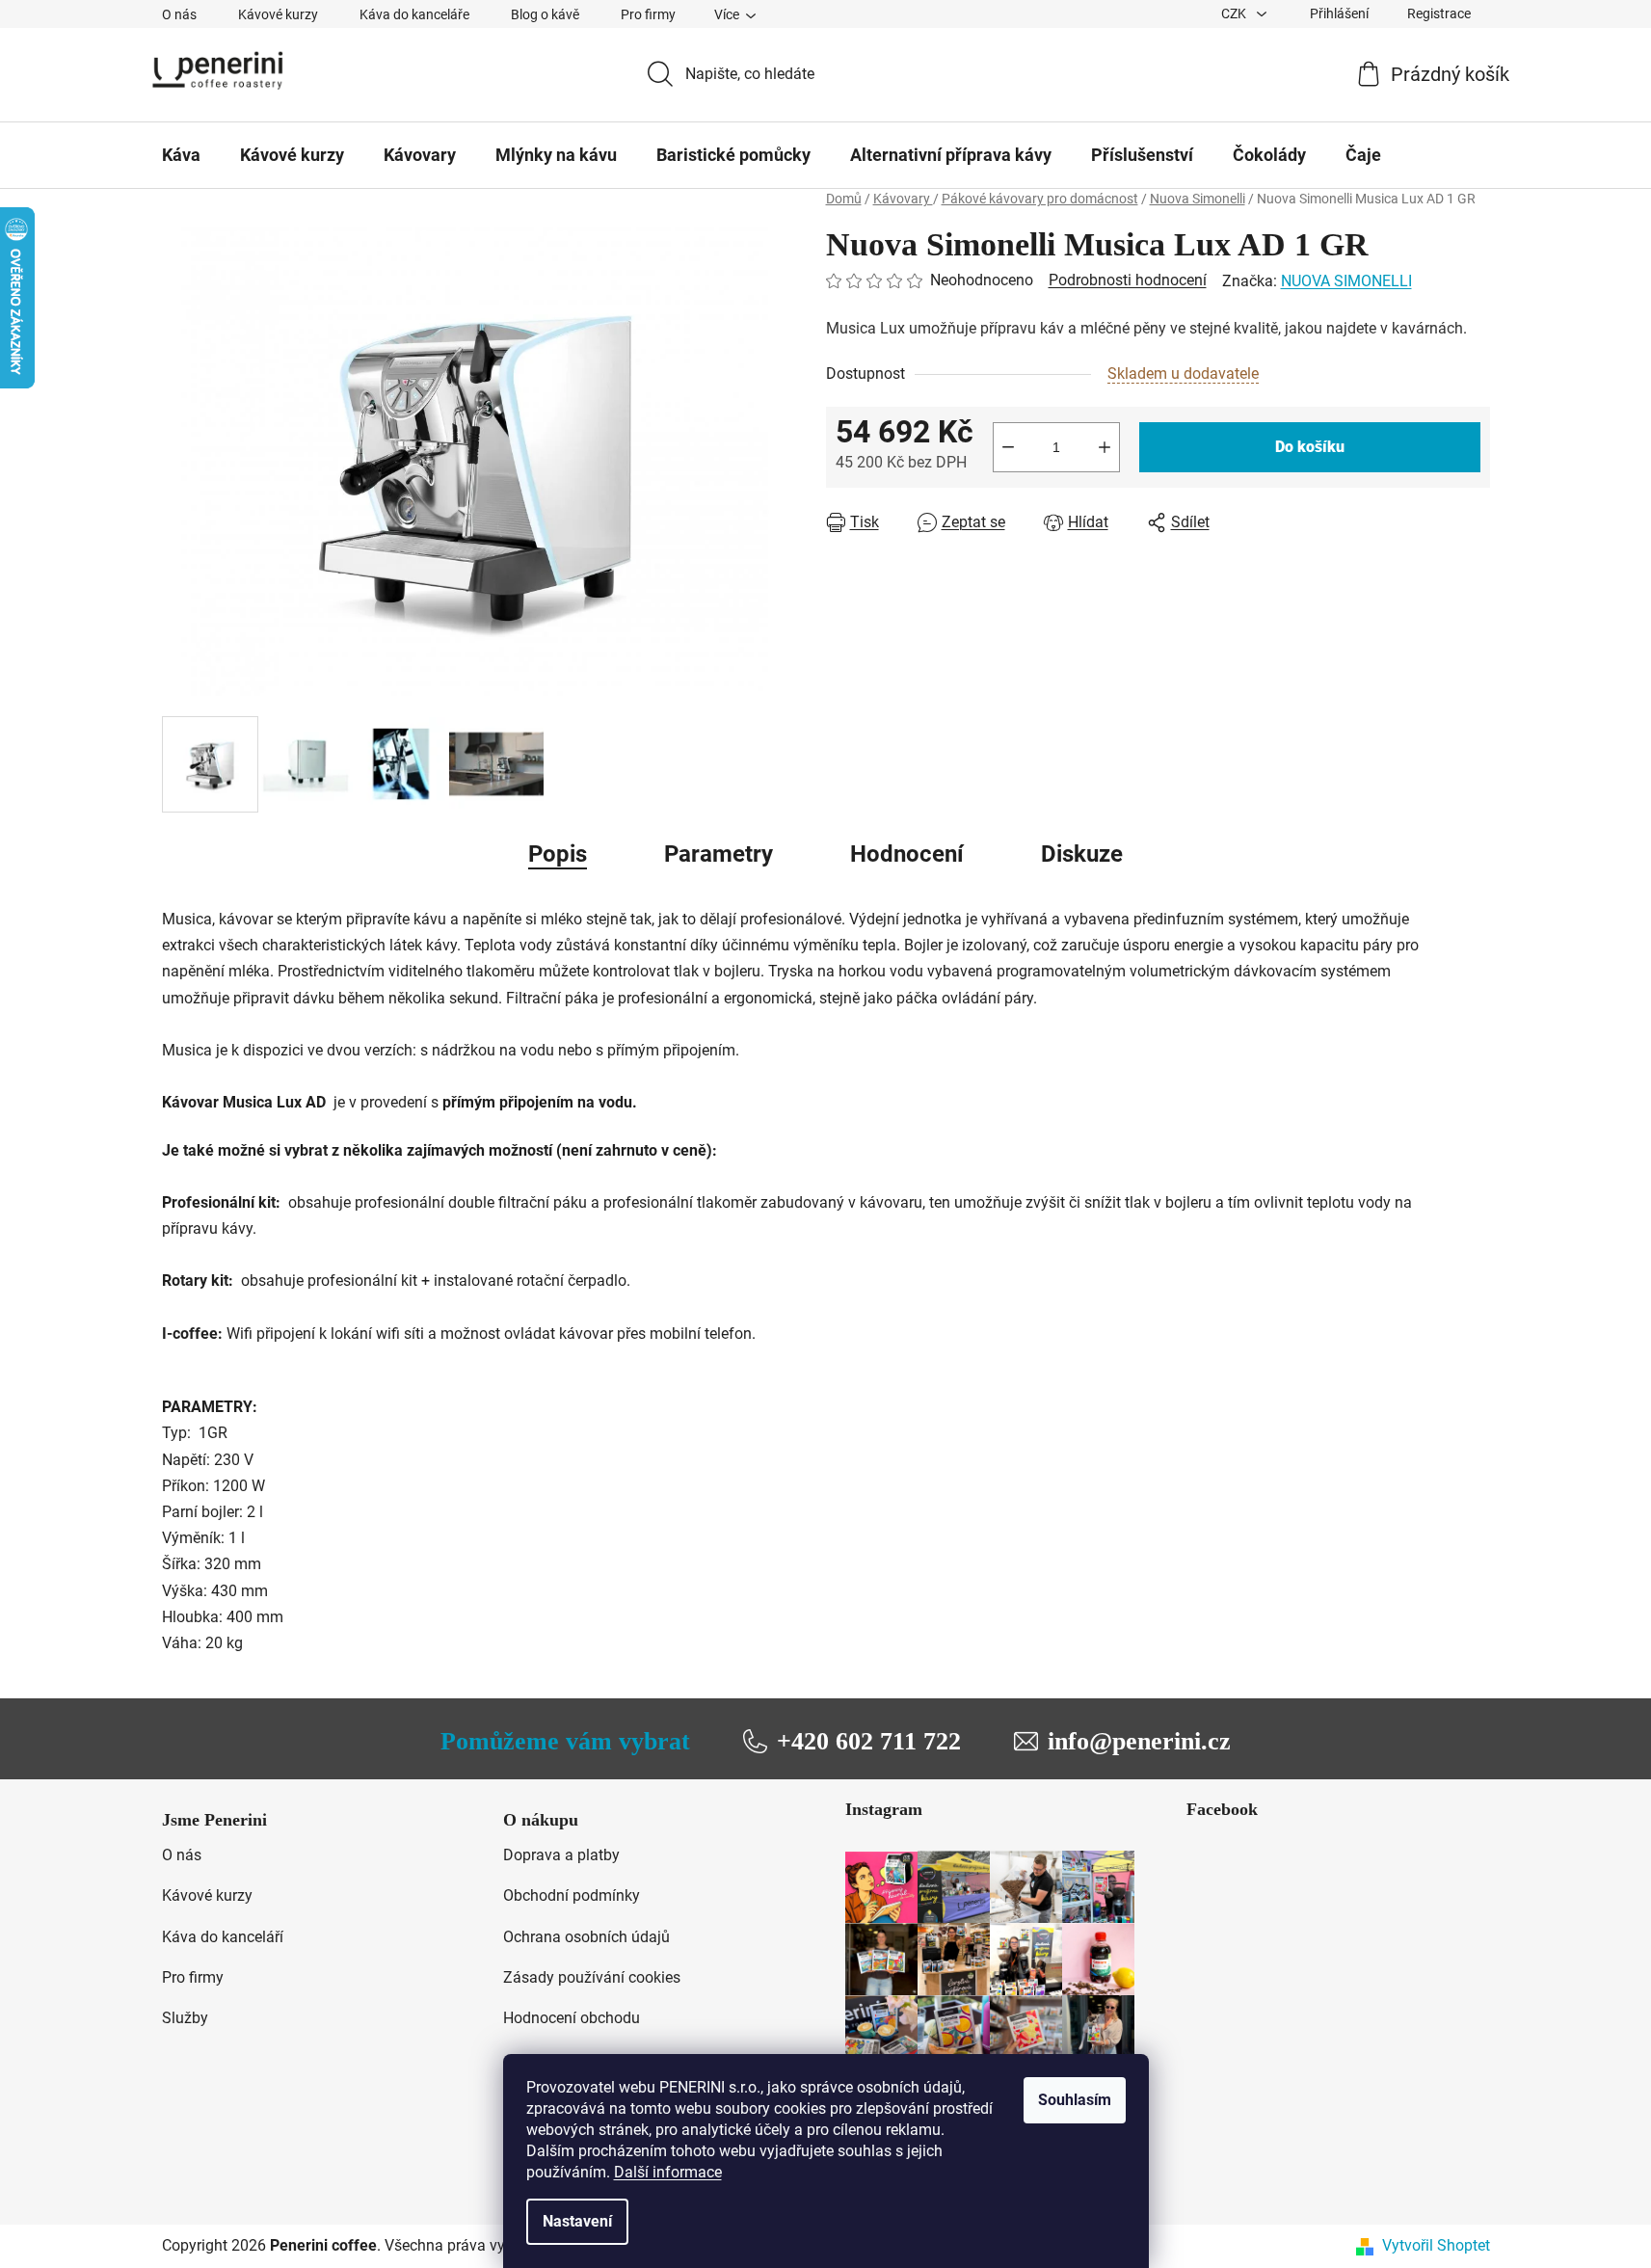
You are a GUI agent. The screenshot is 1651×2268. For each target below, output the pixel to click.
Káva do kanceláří (223, 1937)
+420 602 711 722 (869, 1741)
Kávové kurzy (278, 14)
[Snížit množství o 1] (1008, 447)
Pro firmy (648, 14)
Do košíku (1310, 447)
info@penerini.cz (1139, 1741)
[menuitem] (181, 155)
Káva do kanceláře (414, 14)
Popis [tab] (558, 854)
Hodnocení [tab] (907, 854)
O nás (179, 14)
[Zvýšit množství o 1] (1105, 447)
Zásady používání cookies (592, 1977)
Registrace (1439, 13)
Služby (185, 2018)
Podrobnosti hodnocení (1128, 280)
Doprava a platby (561, 1855)
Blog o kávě (545, 14)
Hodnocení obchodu (572, 2018)
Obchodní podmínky (572, 1895)
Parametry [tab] (719, 854)
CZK (1235, 13)
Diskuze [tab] (1082, 854)
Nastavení (577, 2221)
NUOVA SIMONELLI (1346, 281)
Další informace (668, 2172)
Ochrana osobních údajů (586, 1937)
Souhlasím (1075, 2100)
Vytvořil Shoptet (1436, 2245)
